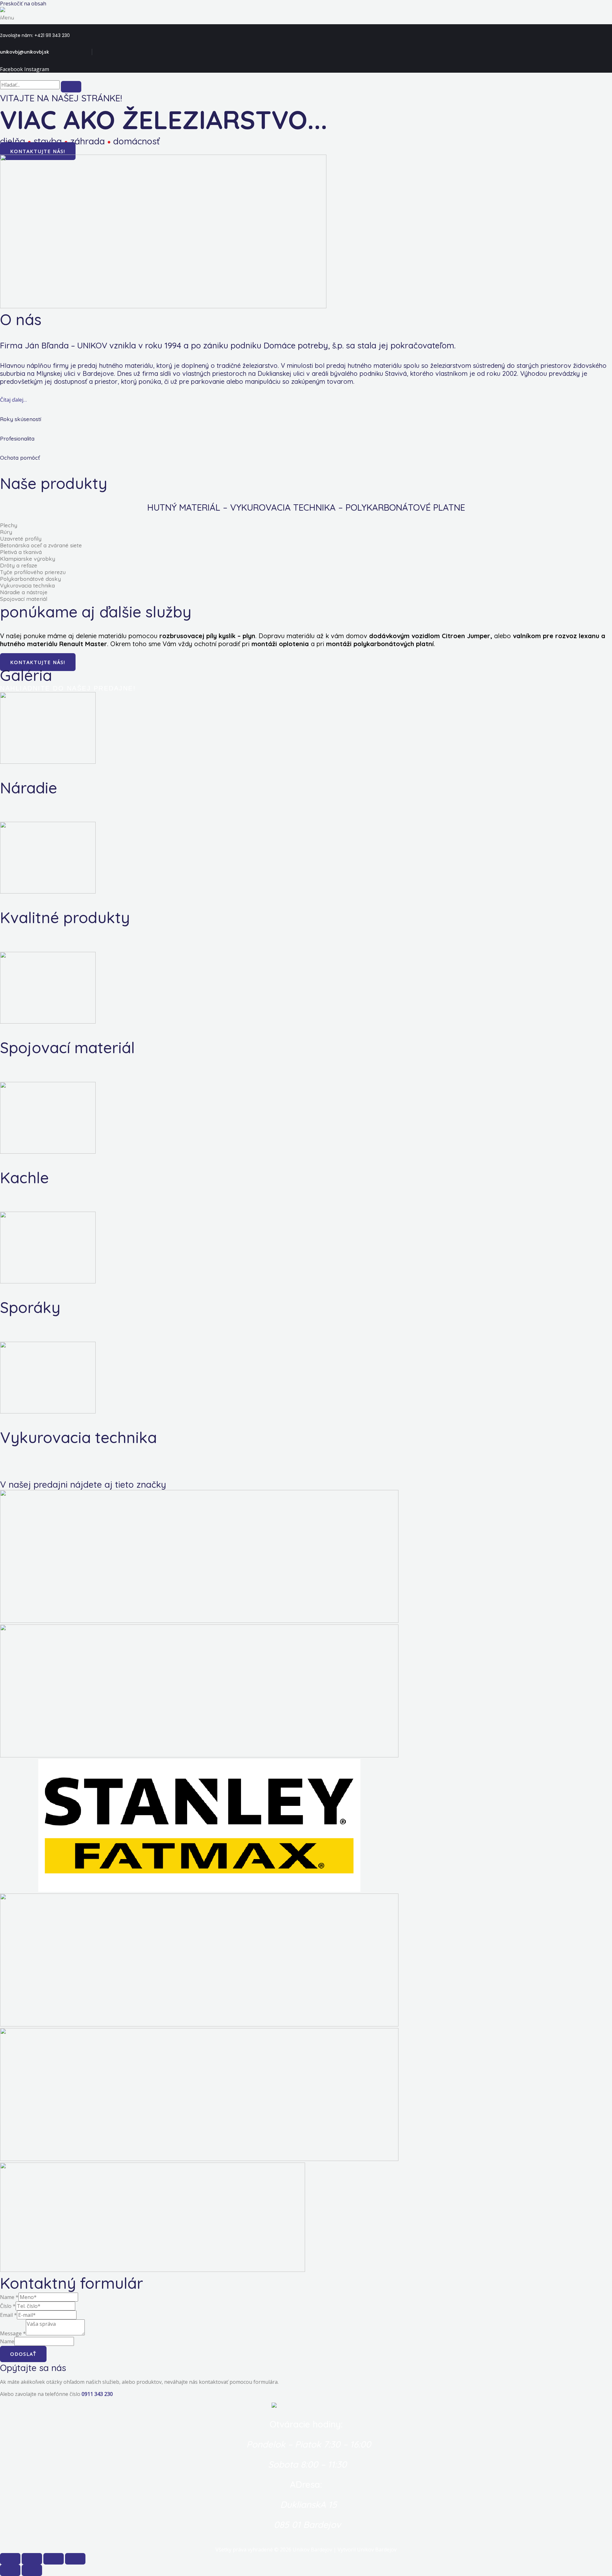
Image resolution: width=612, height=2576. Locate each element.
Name (9, 2297)
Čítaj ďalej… (13, 400)
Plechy (9, 525)
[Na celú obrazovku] (54, 2559)
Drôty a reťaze (19, 565)
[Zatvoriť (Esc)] (10, 2559)
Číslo (8, 2306)
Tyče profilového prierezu (33, 572)
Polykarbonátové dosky (30, 579)
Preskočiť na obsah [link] (23, 4)
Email (8, 2315)
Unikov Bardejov (20, 16)
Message (13, 2333)
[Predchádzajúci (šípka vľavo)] (10, 2570)
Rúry (6, 532)
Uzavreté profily (21, 539)
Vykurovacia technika (27, 585)
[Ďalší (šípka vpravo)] (32, 2570)
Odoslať (23, 2354)
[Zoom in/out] (75, 2559)
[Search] (71, 87)
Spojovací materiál (24, 599)
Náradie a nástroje (24, 592)
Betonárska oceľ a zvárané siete (41, 545)
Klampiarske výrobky (28, 559)
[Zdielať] (32, 2559)
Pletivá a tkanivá (21, 552)
